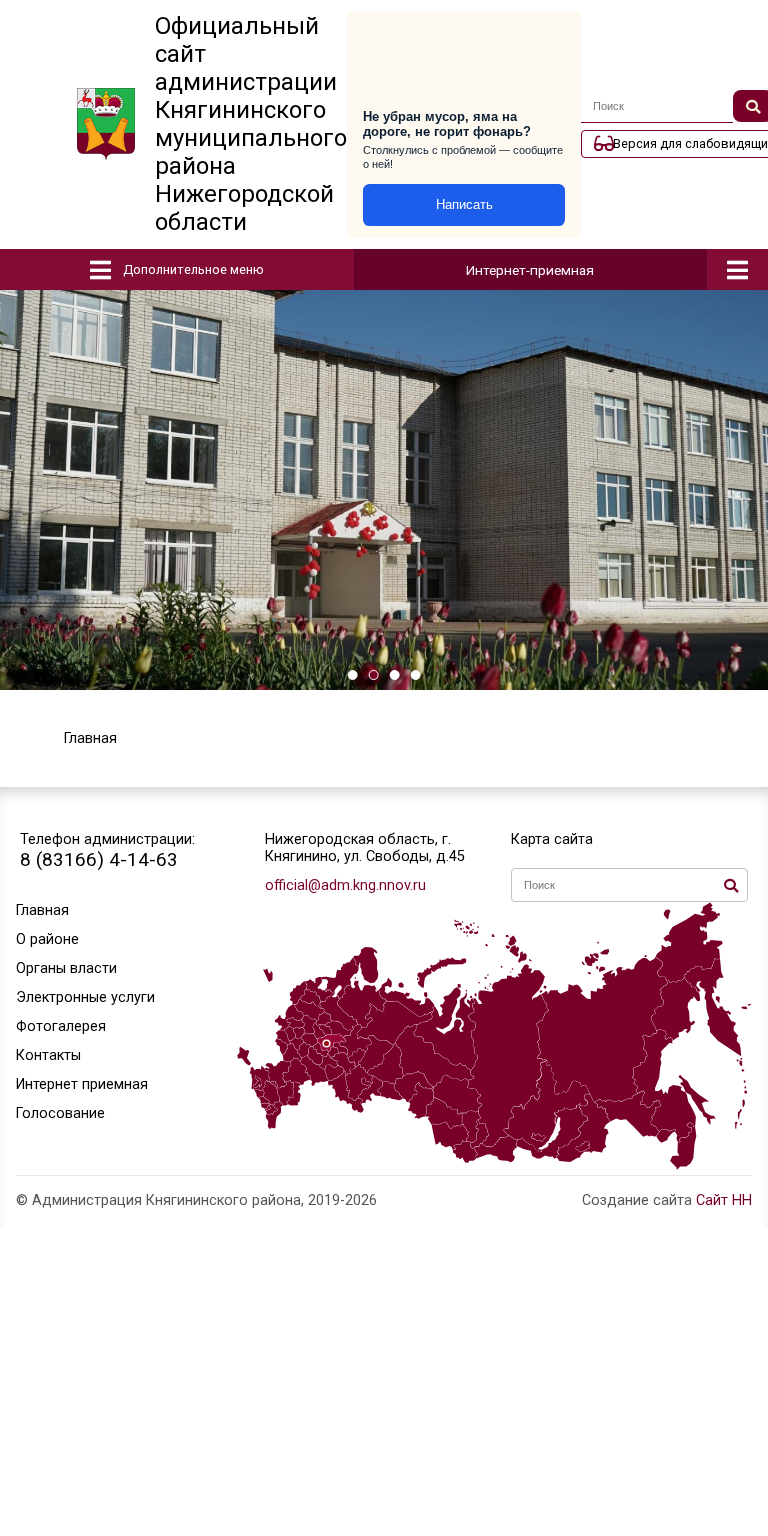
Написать (464, 204)
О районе (47, 939)
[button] (352, 675)
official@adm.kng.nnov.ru (345, 885)
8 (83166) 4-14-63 (99, 859)
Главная (42, 910)
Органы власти (66, 968)
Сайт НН (724, 1200)
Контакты (48, 1055)
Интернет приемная (82, 1084)
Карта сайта (552, 839)
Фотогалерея (61, 1026)
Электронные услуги (85, 997)
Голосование (60, 1113)
